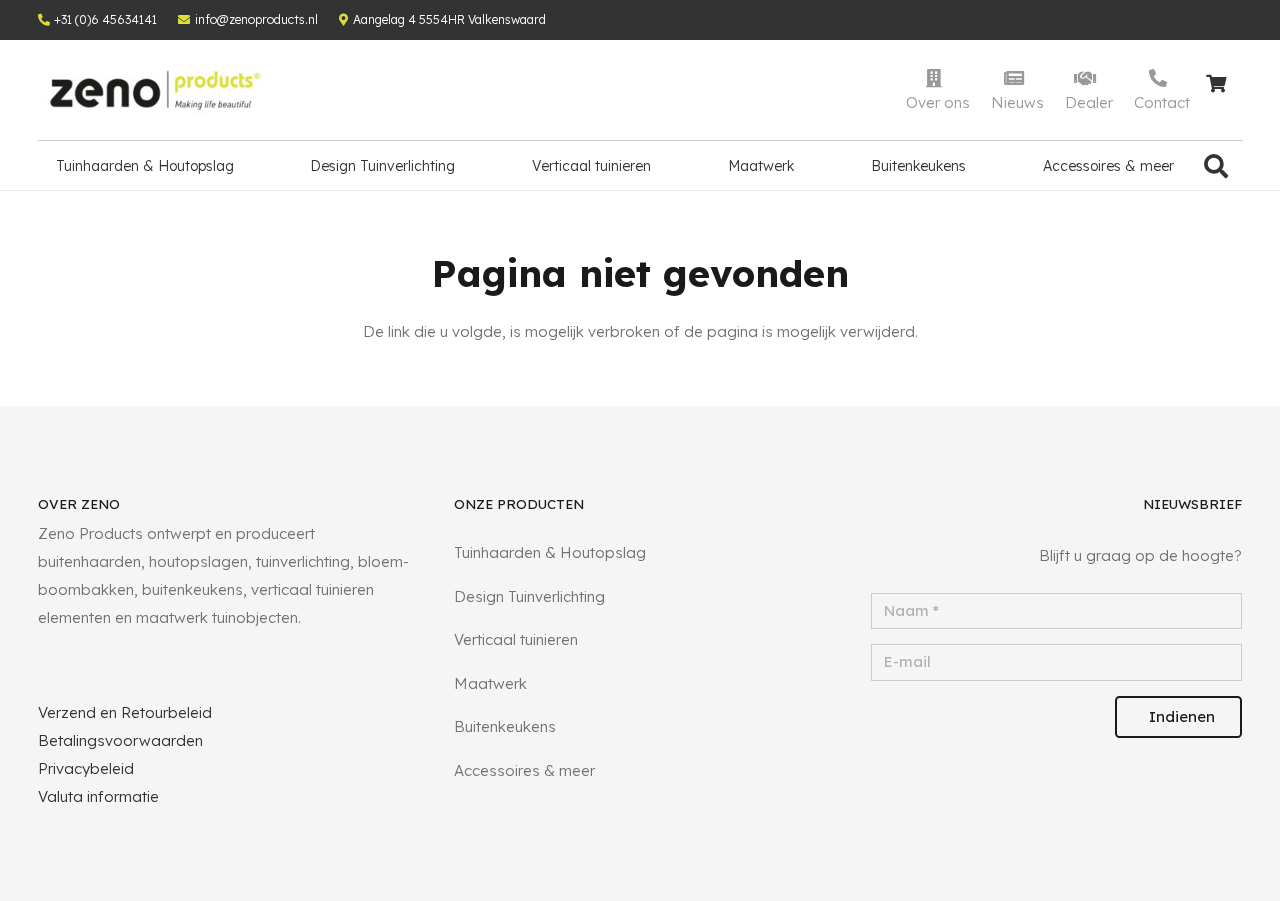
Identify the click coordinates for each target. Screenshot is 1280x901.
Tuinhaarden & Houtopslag (550, 552)
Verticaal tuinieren (516, 639)
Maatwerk (490, 683)
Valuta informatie (98, 796)
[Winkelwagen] (1216, 90)
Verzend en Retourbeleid (125, 712)
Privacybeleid (86, 768)
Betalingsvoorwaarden (120, 740)
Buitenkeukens (505, 726)
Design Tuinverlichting (529, 596)
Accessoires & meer (524, 770)
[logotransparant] (155, 90)
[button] (1216, 166)
